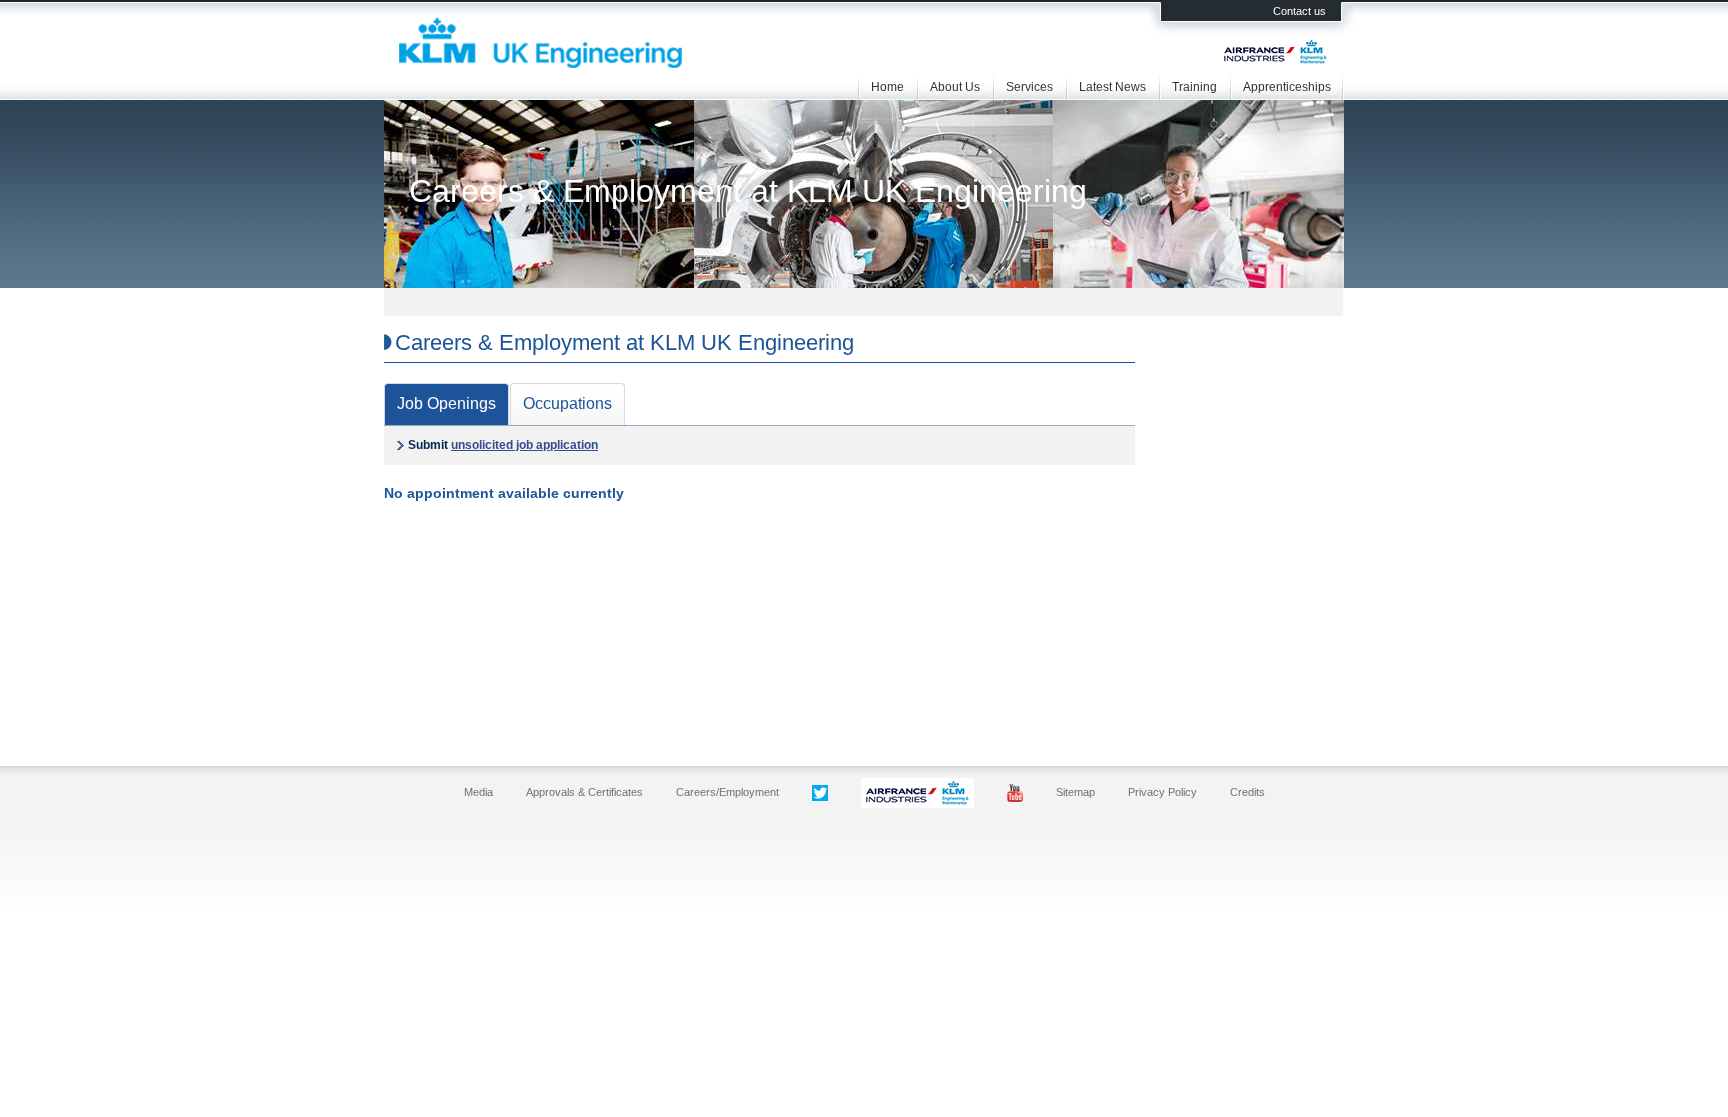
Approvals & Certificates (584, 792)
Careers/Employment (727, 792)
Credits (1247, 792)
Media (478, 792)
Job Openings (446, 403)
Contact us (1299, 11)
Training (1194, 87)
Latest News (1112, 87)
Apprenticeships (1287, 87)
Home (887, 87)
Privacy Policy (1162, 792)
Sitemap (1075, 792)
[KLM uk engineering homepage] (540, 64)
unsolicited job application (524, 445)
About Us (955, 87)
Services (1029, 87)
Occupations (567, 403)
